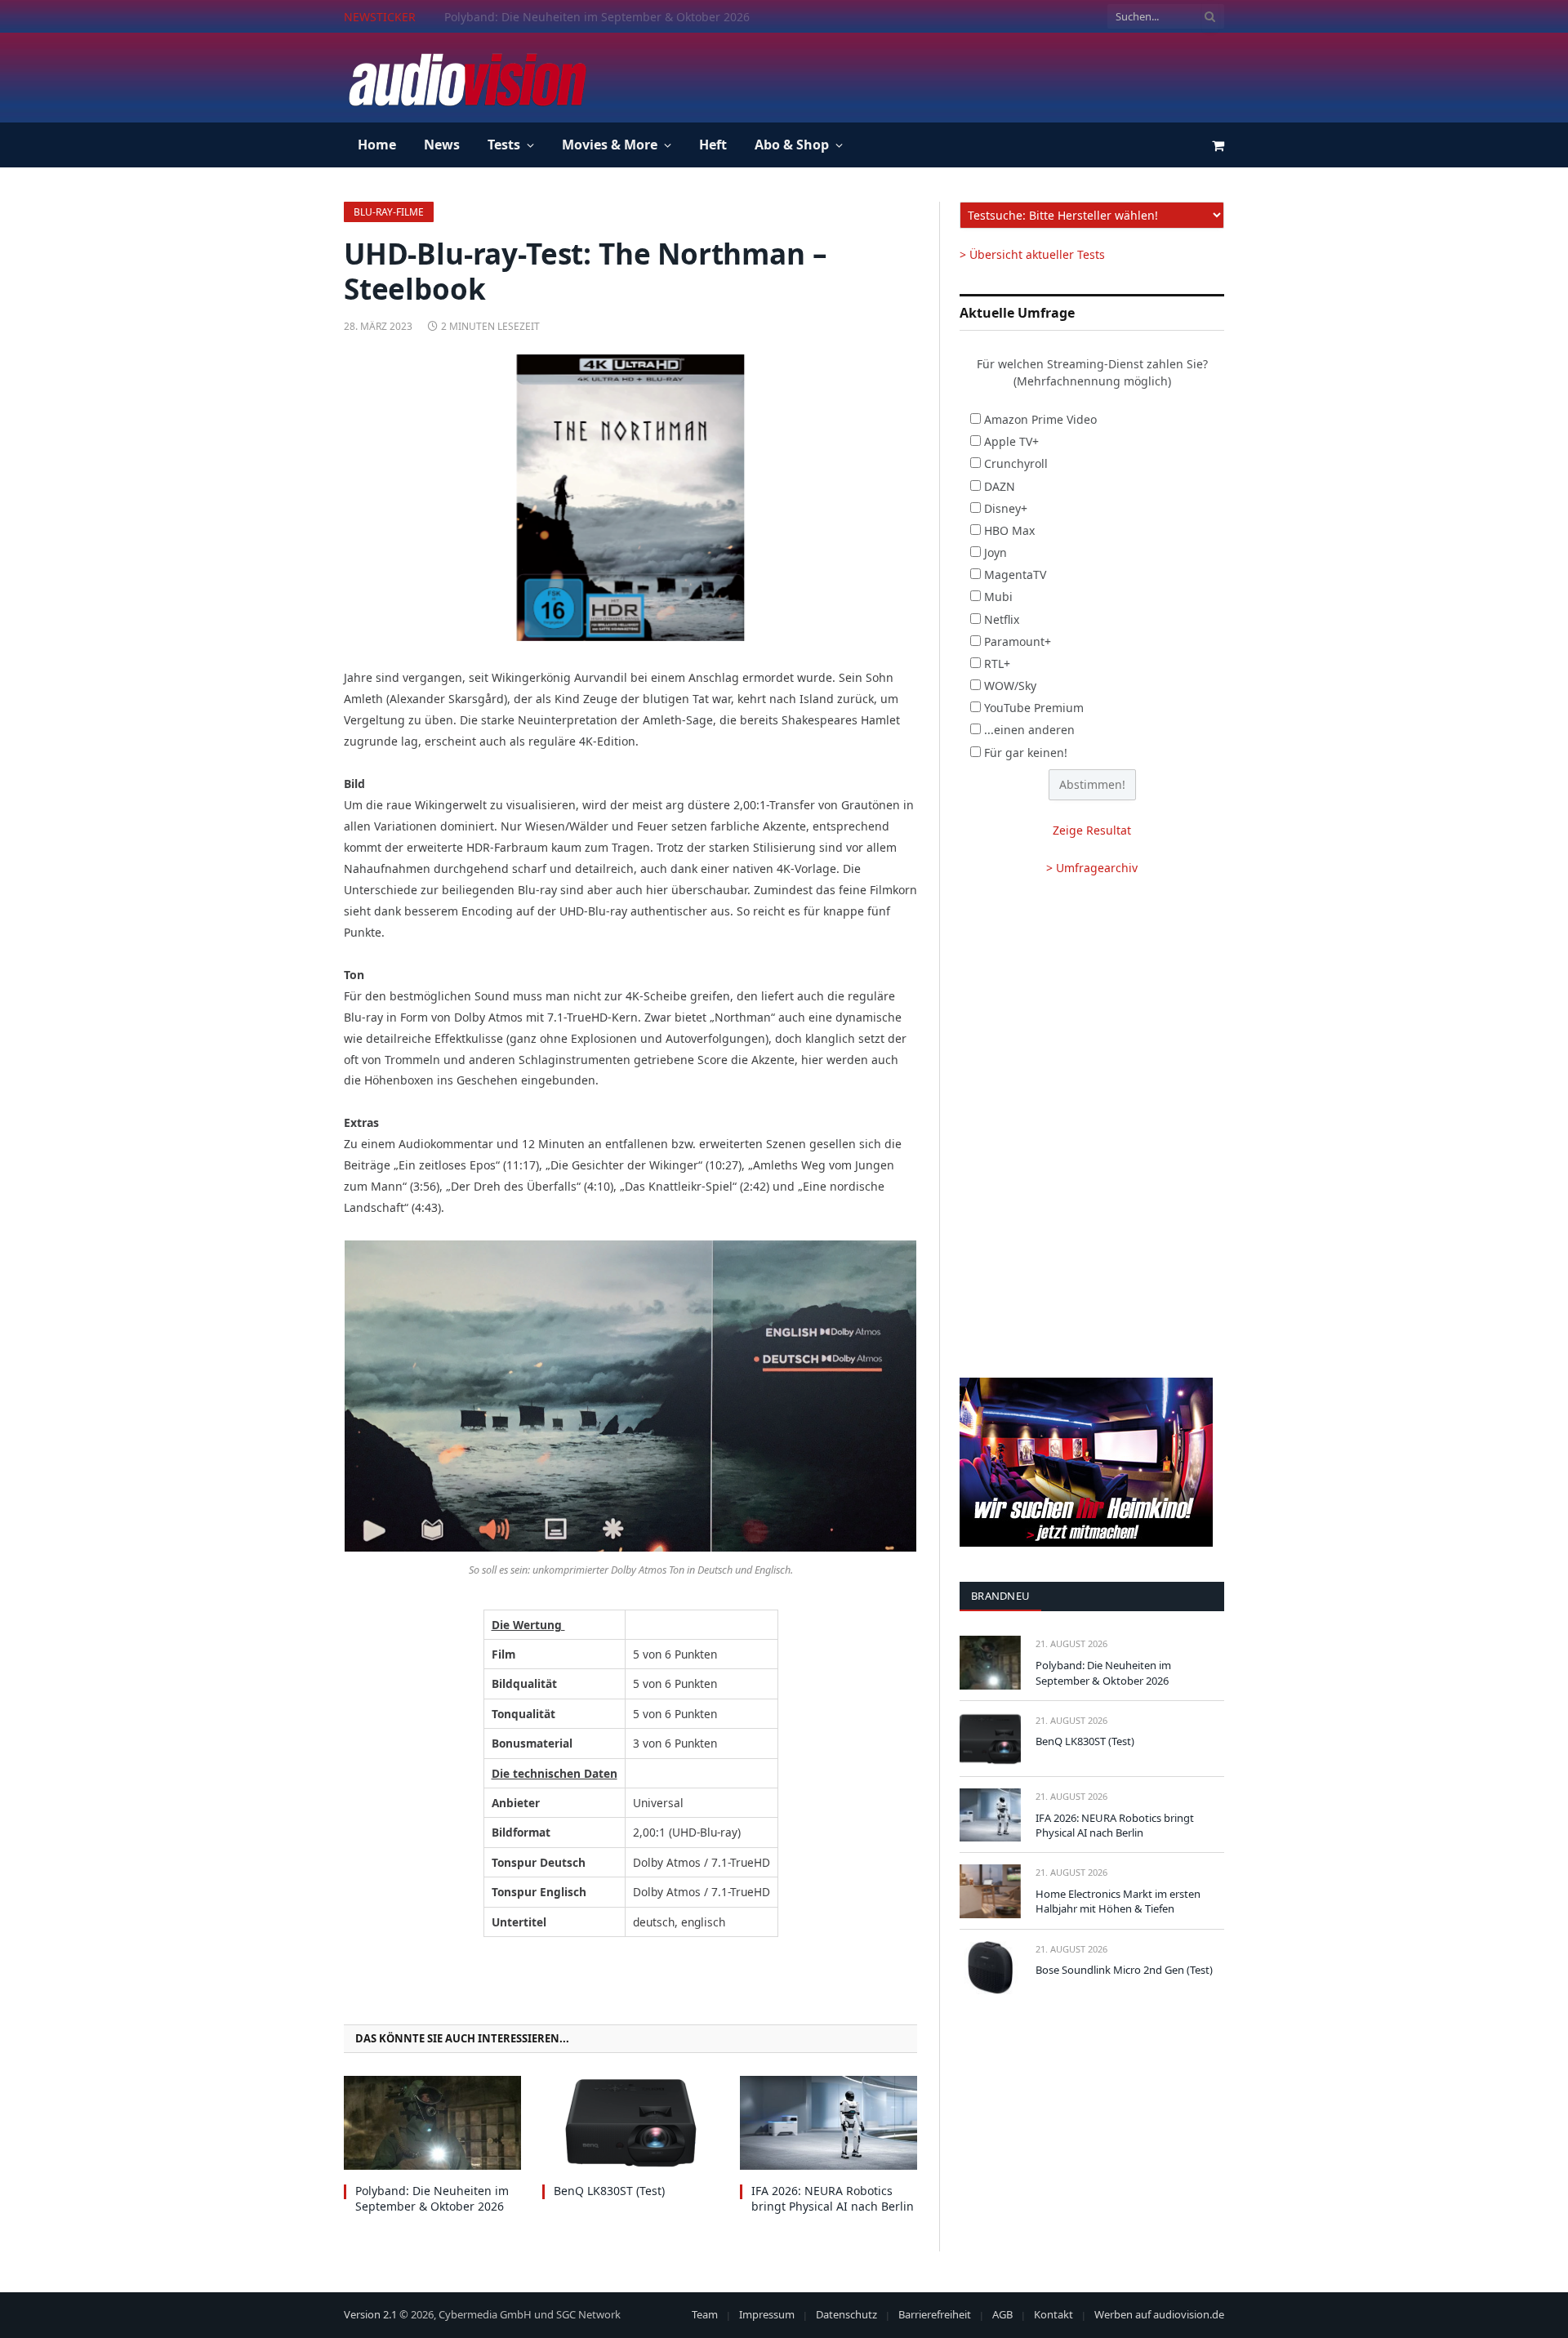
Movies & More (610, 145)
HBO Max (1009, 530)
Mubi (998, 597)
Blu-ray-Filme (389, 212)
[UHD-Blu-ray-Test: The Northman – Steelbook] (630, 498)
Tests (504, 145)
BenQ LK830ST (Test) (500, 17)
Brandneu (1000, 1596)
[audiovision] (466, 78)
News (442, 145)
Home (377, 145)
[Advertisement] (927, 75)
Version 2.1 (370, 2314)
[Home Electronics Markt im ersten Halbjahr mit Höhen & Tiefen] (990, 1891)
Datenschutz (846, 2314)
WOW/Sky (1010, 686)
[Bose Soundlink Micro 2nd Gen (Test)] (990, 1968)
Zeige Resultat (1092, 830)
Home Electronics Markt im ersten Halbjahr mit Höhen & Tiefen (1118, 1902)
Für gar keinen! (1026, 753)
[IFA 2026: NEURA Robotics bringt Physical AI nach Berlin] (829, 2123)
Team (705, 2314)
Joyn (996, 552)
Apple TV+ (1011, 441)
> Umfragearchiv (1092, 868)
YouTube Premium (1034, 708)
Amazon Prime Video (1040, 419)
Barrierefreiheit (935, 2314)
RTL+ (997, 664)
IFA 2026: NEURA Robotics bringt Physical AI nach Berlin (833, 2198)
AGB (1002, 2314)
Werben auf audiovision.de (1159, 2314)
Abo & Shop (792, 145)
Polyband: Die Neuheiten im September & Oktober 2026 (432, 2198)
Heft (713, 145)
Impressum (767, 2314)
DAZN (1000, 486)
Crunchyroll (1016, 463)
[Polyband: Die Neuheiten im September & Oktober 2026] (432, 2123)
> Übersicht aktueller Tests (1032, 254)
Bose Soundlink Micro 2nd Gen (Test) (1124, 1970)
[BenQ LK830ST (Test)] (631, 2123)
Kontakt (1053, 2314)
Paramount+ (1018, 641)
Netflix (1002, 619)
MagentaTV (1015, 574)
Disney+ (1006, 508)
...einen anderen (1029, 730)
